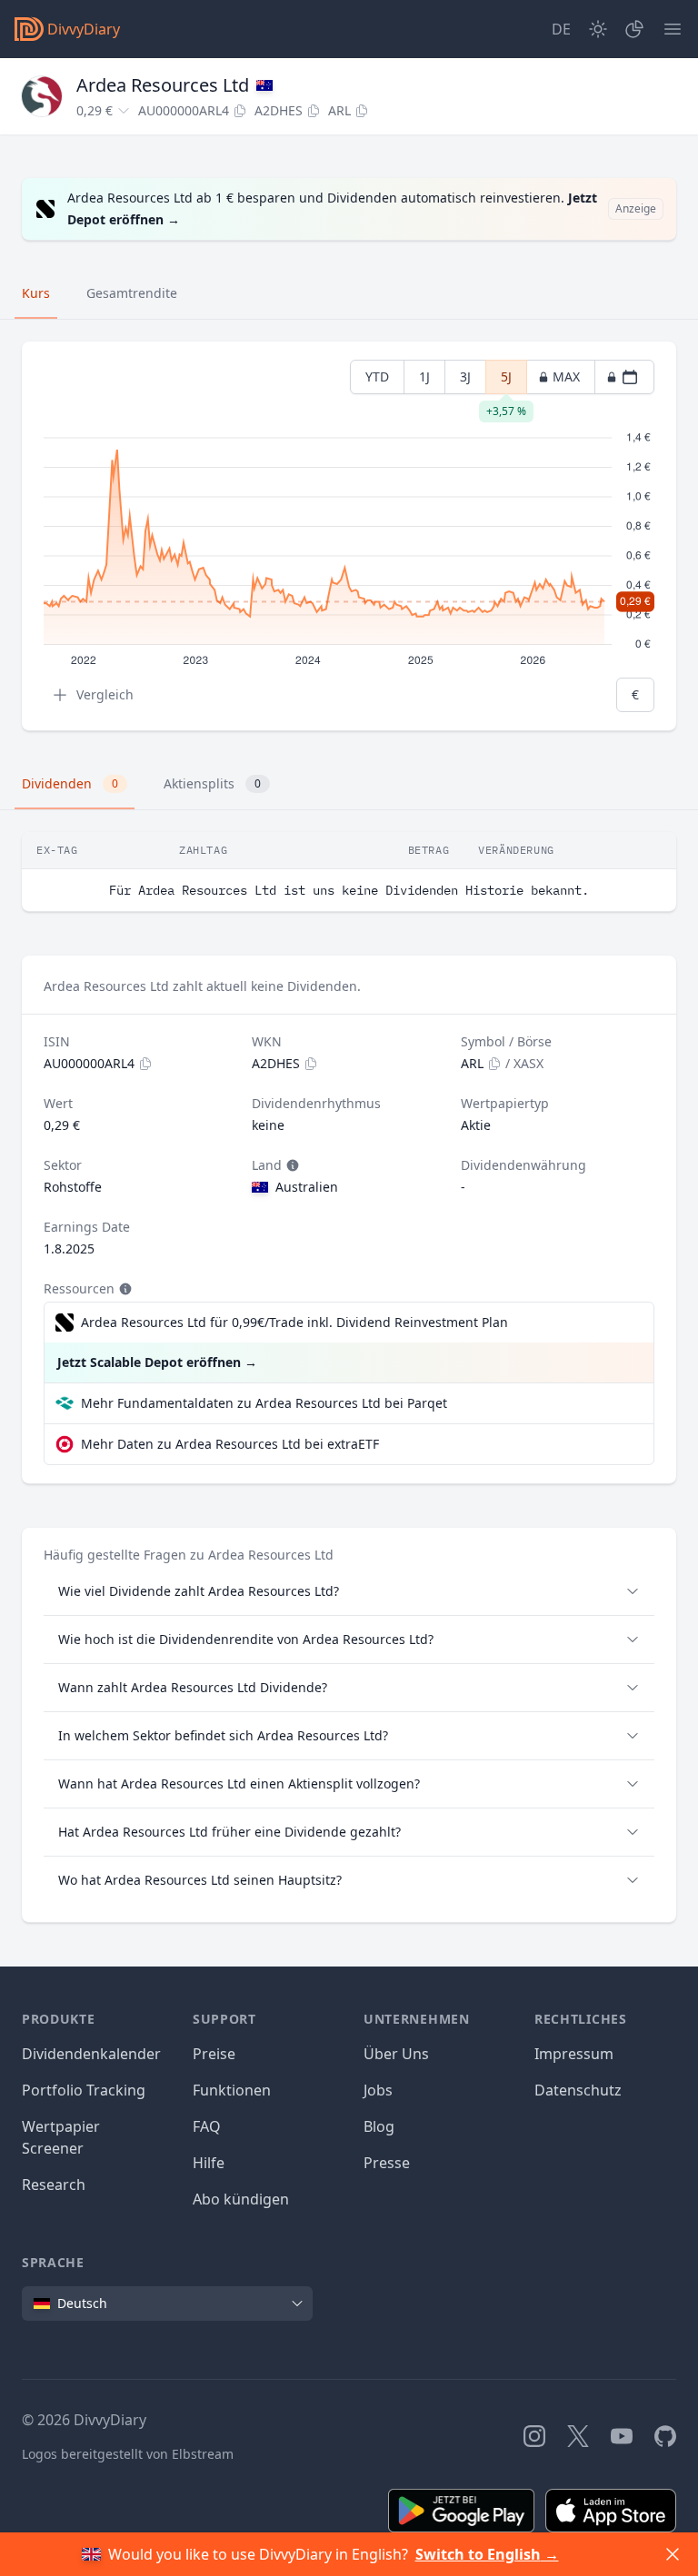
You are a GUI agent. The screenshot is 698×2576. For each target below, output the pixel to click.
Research (54, 2185)
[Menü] (673, 29)
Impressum (574, 2054)
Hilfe (209, 2163)
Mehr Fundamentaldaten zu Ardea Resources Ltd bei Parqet (264, 1403)
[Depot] (634, 29)
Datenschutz (578, 2090)
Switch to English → (487, 2554)
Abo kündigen (241, 2199)
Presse (387, 2163)
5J (506, 381)
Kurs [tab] (36, 293)
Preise (214, 2054)
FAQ (207, 2126)
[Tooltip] (291, 1165)
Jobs (378, 2090)
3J (465, 376)
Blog (379, 2126)
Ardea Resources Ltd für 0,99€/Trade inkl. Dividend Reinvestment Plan (294, 1322)
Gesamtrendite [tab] (132, 293)
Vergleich (105, 694)
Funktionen (232, 2090)
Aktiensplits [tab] (212, 783)
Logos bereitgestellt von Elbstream (128, 2454)
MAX (566, 376)
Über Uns (396, 2054)
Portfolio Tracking (84, 2090)
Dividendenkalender (91, 2054)
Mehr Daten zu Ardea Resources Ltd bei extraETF (230, 1444)
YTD (377, 376)
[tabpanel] (349, 536)
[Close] (673, 2554)
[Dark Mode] (598, 29)
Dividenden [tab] (70, 783)
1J (424, 376)
